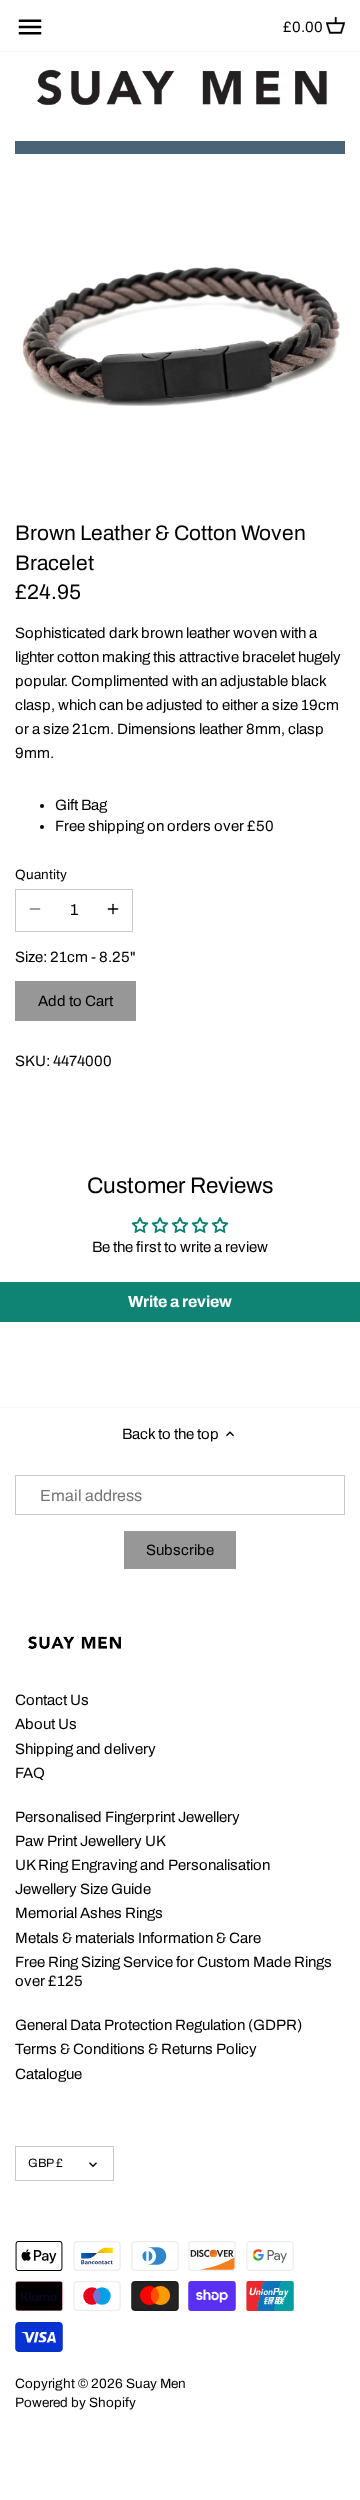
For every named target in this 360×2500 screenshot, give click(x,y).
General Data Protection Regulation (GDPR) (158, 2025)
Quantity (41, 874)
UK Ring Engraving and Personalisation (142, 1865)
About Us (46, 1724)
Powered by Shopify (75, 2402)
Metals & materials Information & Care (138, 1938)
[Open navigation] (30, 27)
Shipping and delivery (85, 1749)
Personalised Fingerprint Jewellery (127, 1817)
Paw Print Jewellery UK (90, 1841)
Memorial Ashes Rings (89, 1913)
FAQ (30, 1773)
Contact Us (52, 1700)
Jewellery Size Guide (83, 1889)
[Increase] (113, 910)
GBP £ (45, 2163)
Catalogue (48, 2074)
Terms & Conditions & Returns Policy (136, 2049)
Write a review (180, 1301)
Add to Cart (75, 1001)
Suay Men (156, 2383)
